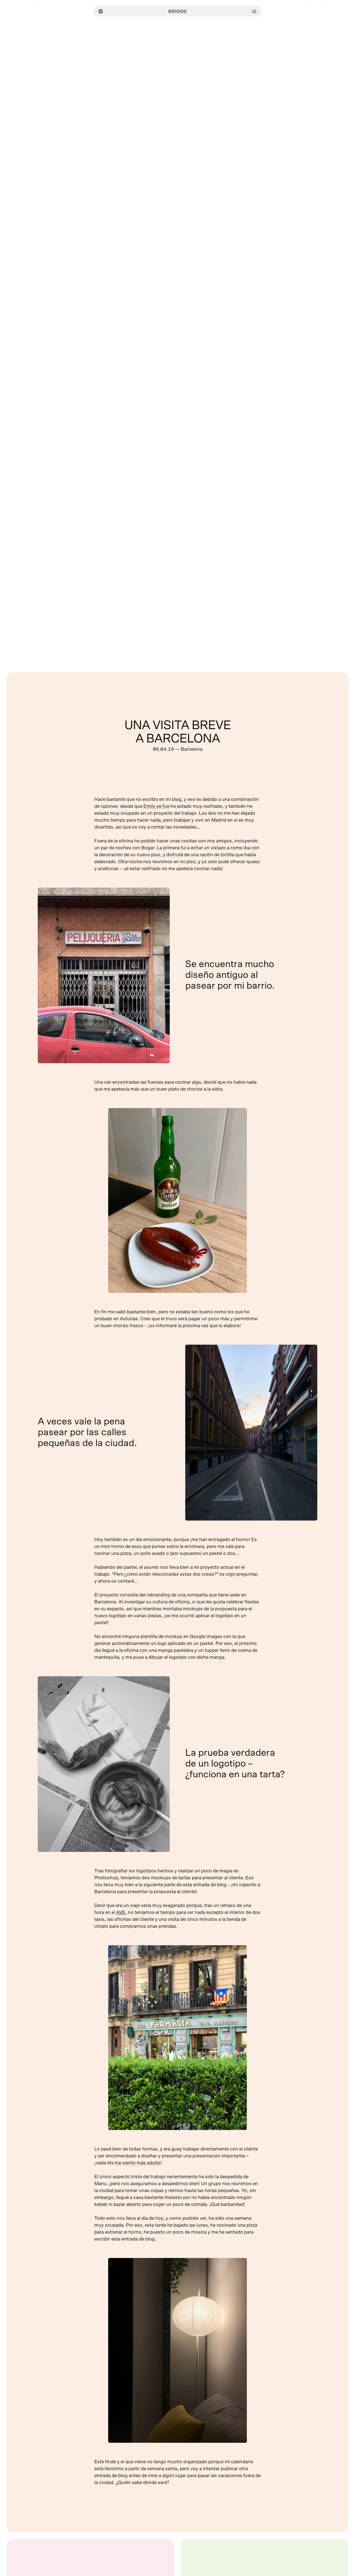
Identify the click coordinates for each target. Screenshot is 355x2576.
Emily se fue (156, 806)
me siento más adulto (138, 2163)
